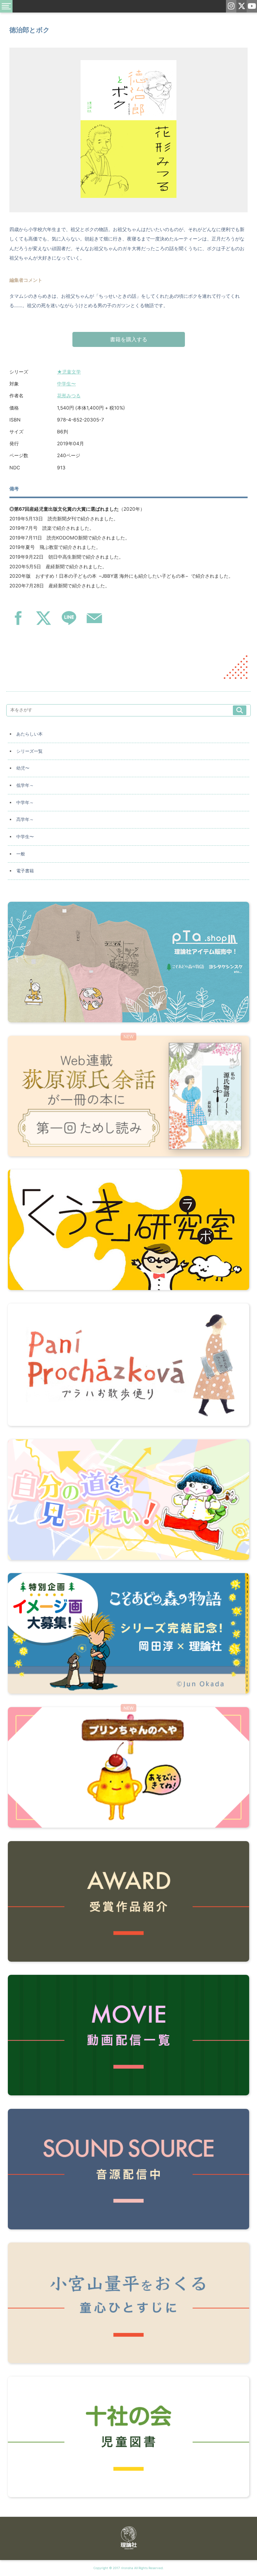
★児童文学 (69, 372)
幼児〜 (23, 768)
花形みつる (69, 396)
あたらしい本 (29, 734)
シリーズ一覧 (29, 751)
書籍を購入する (129, 339)
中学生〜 (66, 384)
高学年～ (25, 819)
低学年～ (25, 785)
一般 (21, 854)
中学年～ (25, 803)
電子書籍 (25, 871)
